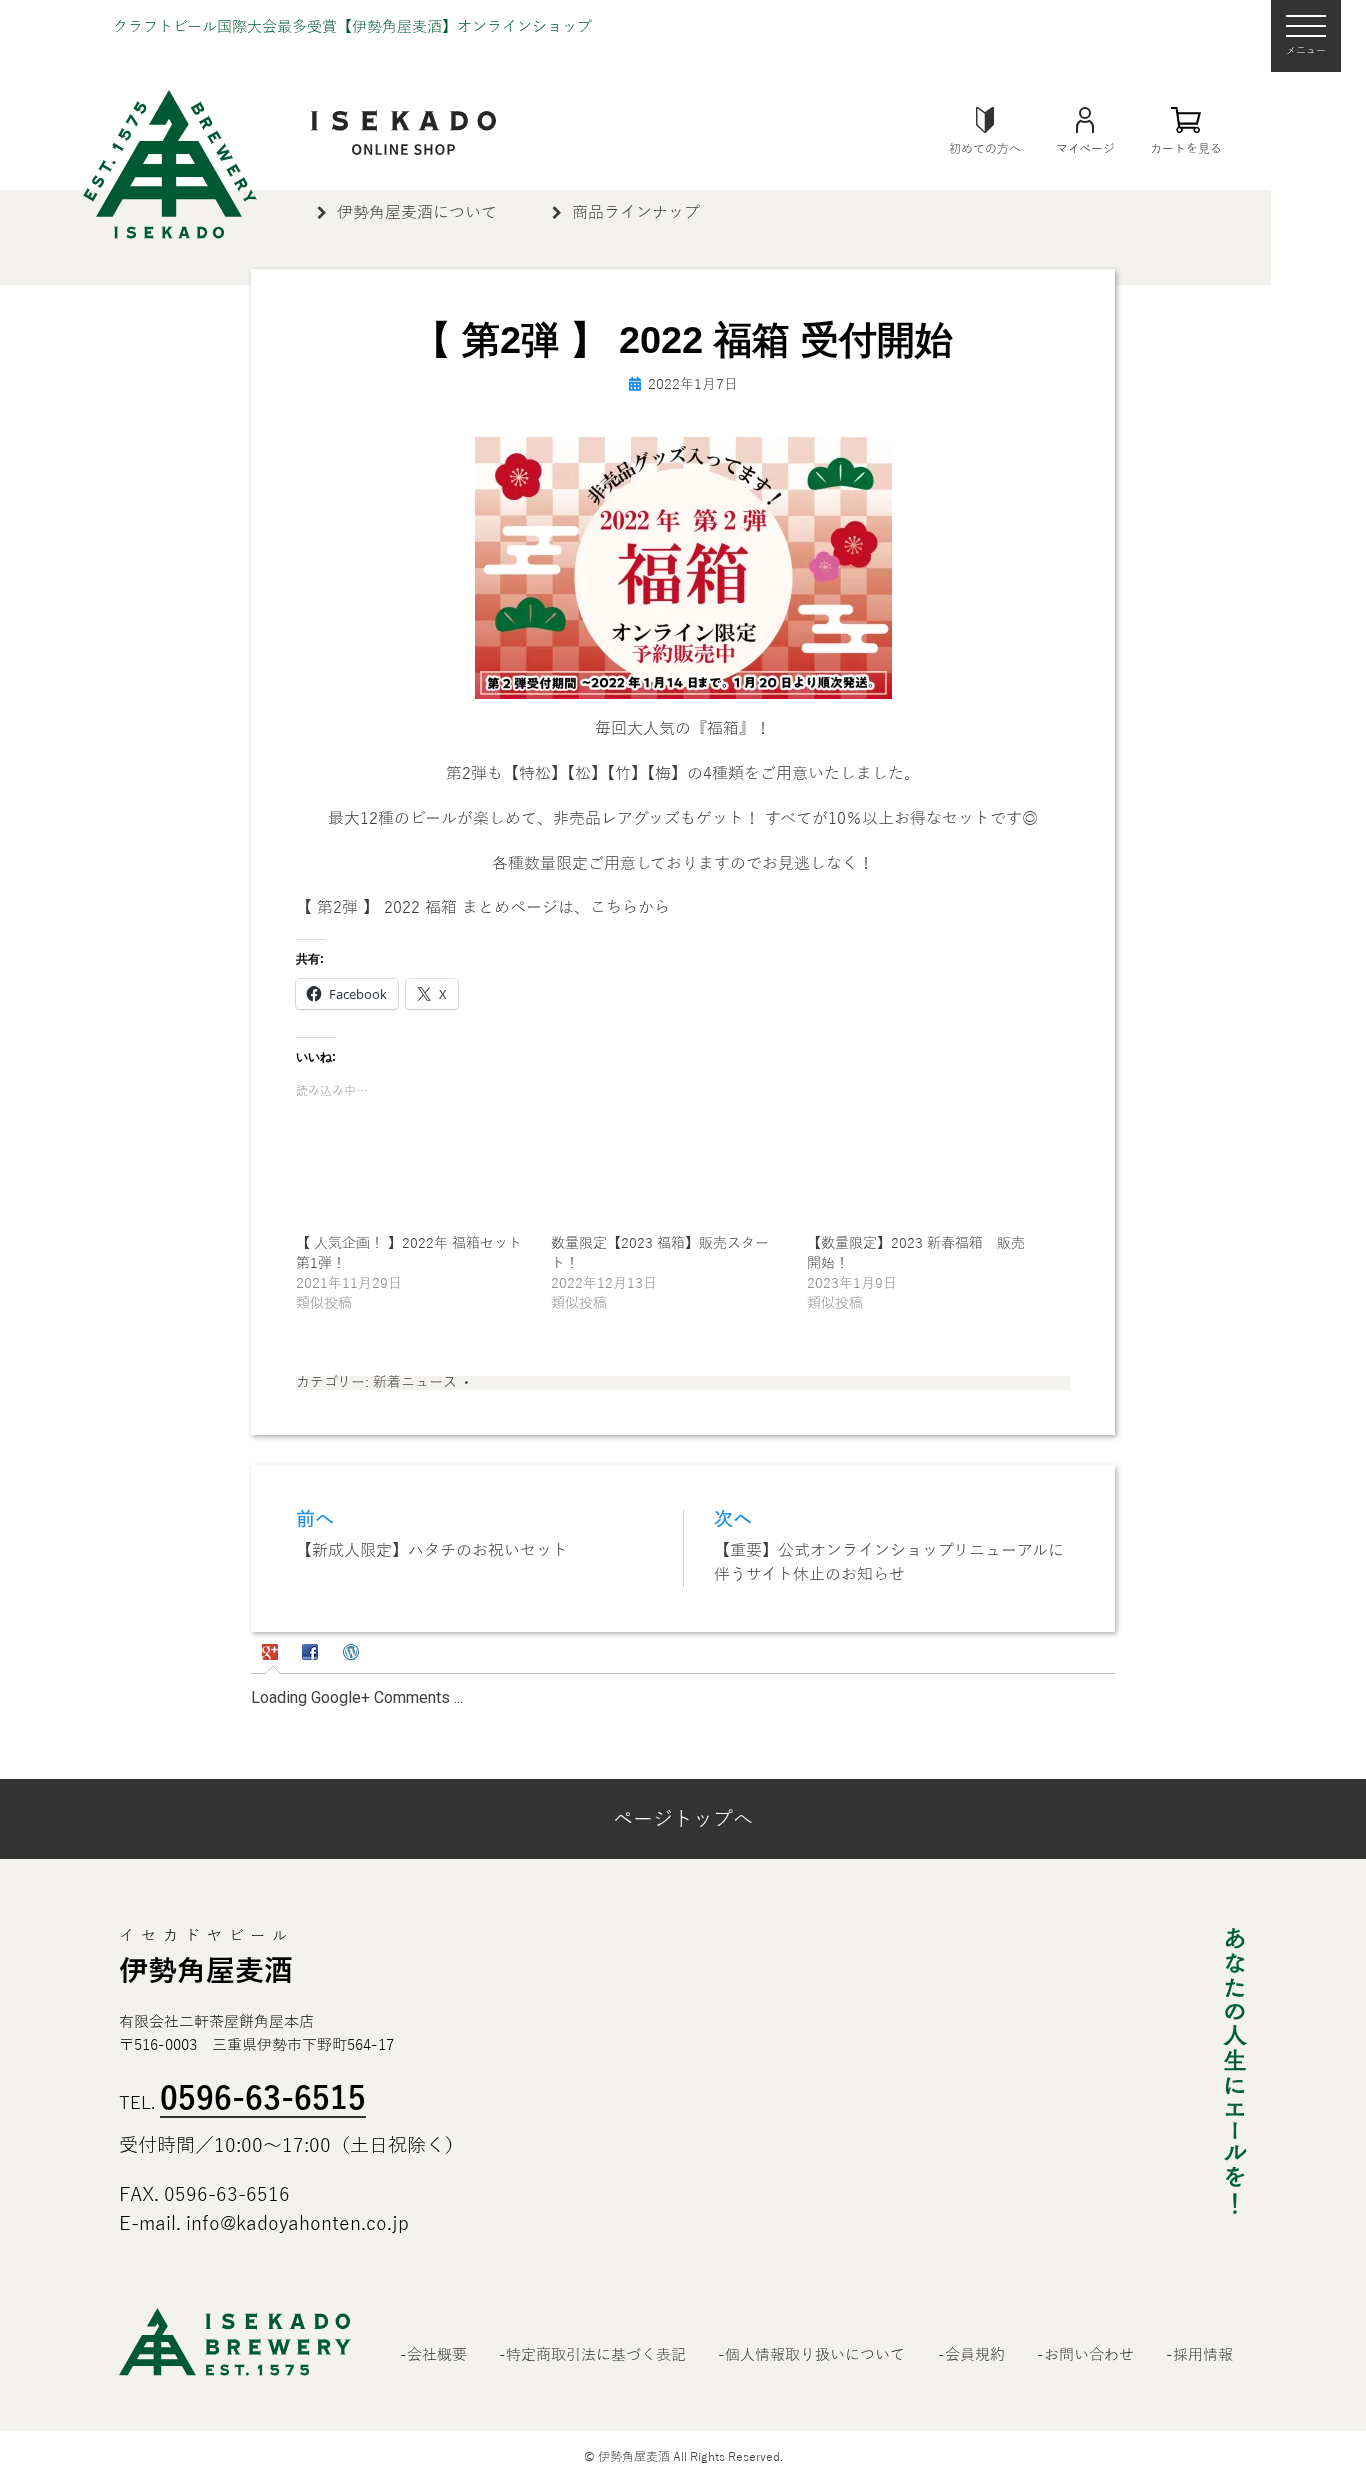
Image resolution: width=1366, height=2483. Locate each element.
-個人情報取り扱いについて (811, 2354)
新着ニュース (415, 1382)
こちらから (630, 908)
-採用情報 (1199, 2354)
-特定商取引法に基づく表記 (592, 2354)
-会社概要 (433, 2354)
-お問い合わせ (1085, 2354)
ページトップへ (683, 1819)
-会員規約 (971, 2354)
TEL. (242, 2103)
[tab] (272, 1655)
